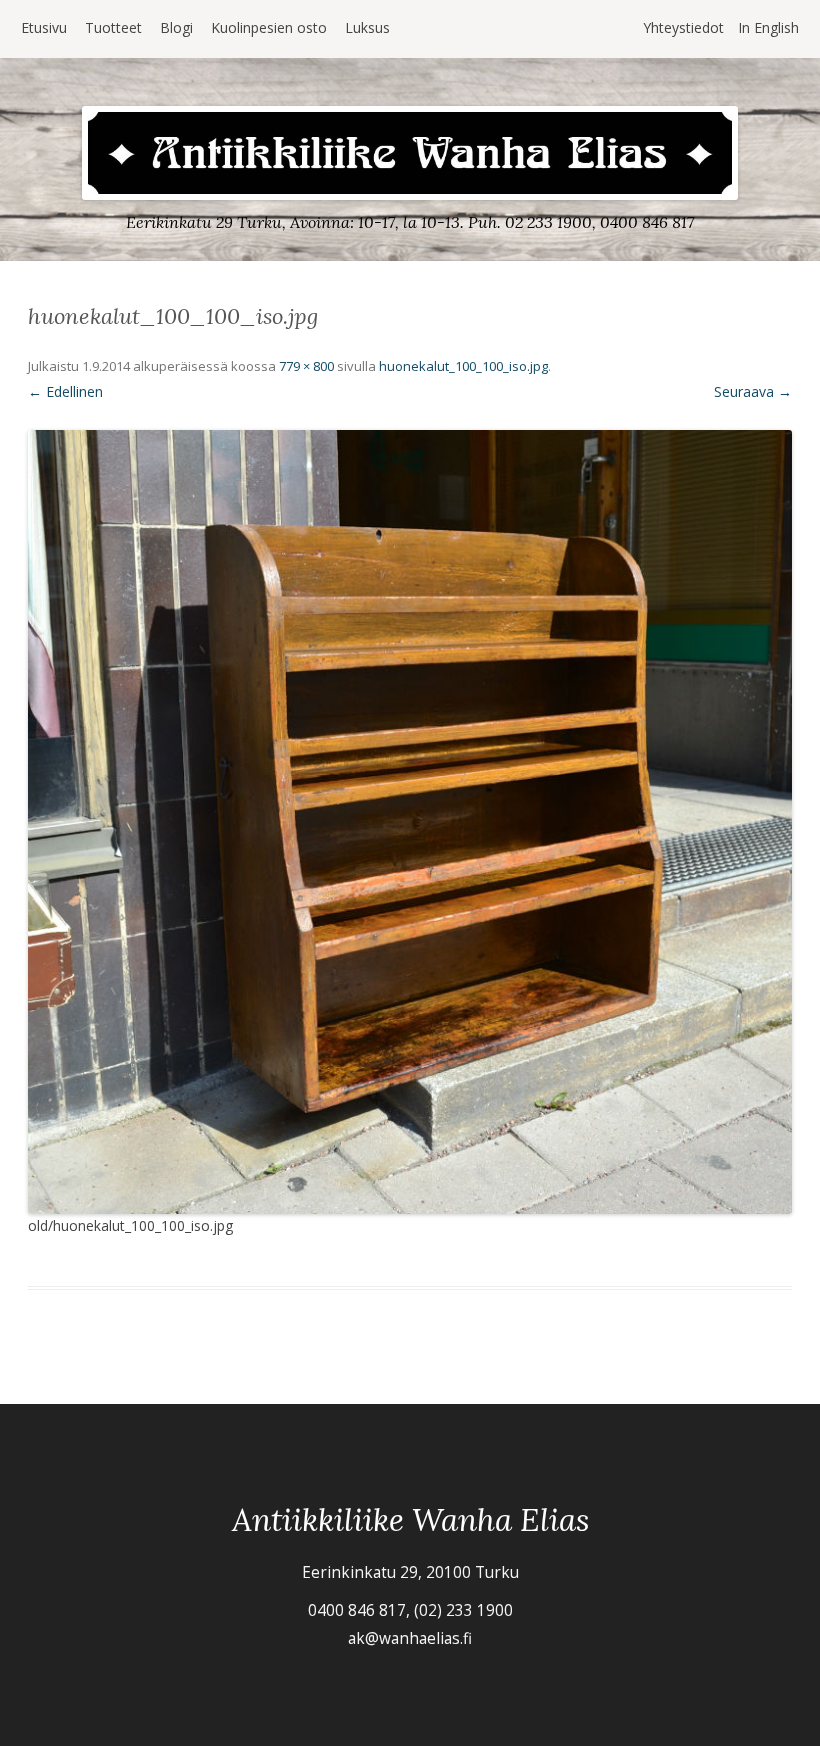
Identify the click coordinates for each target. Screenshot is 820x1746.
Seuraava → (753, 391)
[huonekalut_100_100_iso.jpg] (410, 822)
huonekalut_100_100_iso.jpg (463, 366)
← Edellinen (65, 391)
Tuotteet (113, 27)
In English (768, 27)
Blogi (176, 27)
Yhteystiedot (683, 27)
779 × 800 (306, 366)
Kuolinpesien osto (269, 27)
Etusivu (44, 27)
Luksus (367, 27)
